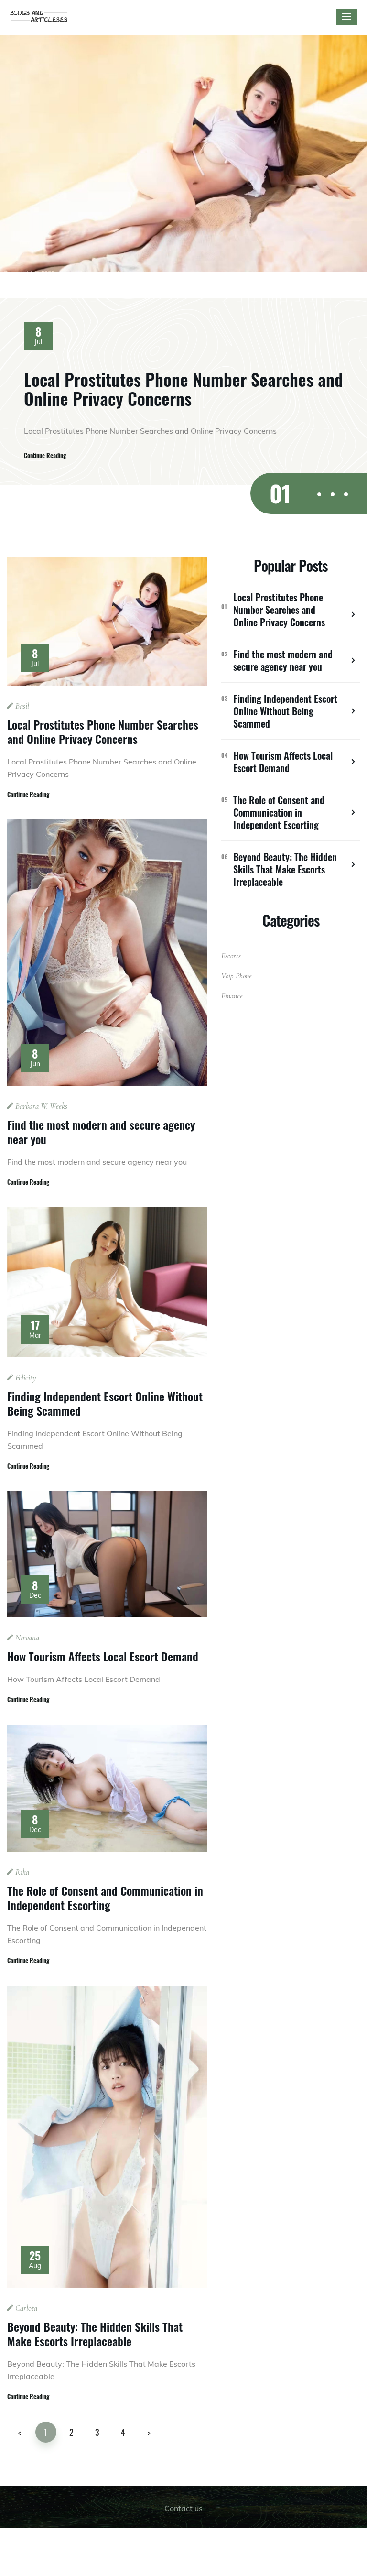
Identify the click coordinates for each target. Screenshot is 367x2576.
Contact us (183, 2508)
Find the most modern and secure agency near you (101, 1132)
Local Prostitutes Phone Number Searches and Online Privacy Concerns (183, 388)
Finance (232, 996)
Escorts (231, 956)
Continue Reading (45, 455)
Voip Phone (237, 976)
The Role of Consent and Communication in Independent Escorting (105, 1898)
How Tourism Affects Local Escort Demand (103, 1656)
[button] (319, 494)
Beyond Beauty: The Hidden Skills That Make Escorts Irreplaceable (95, 2334)
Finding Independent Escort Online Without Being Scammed (105, 1403)
